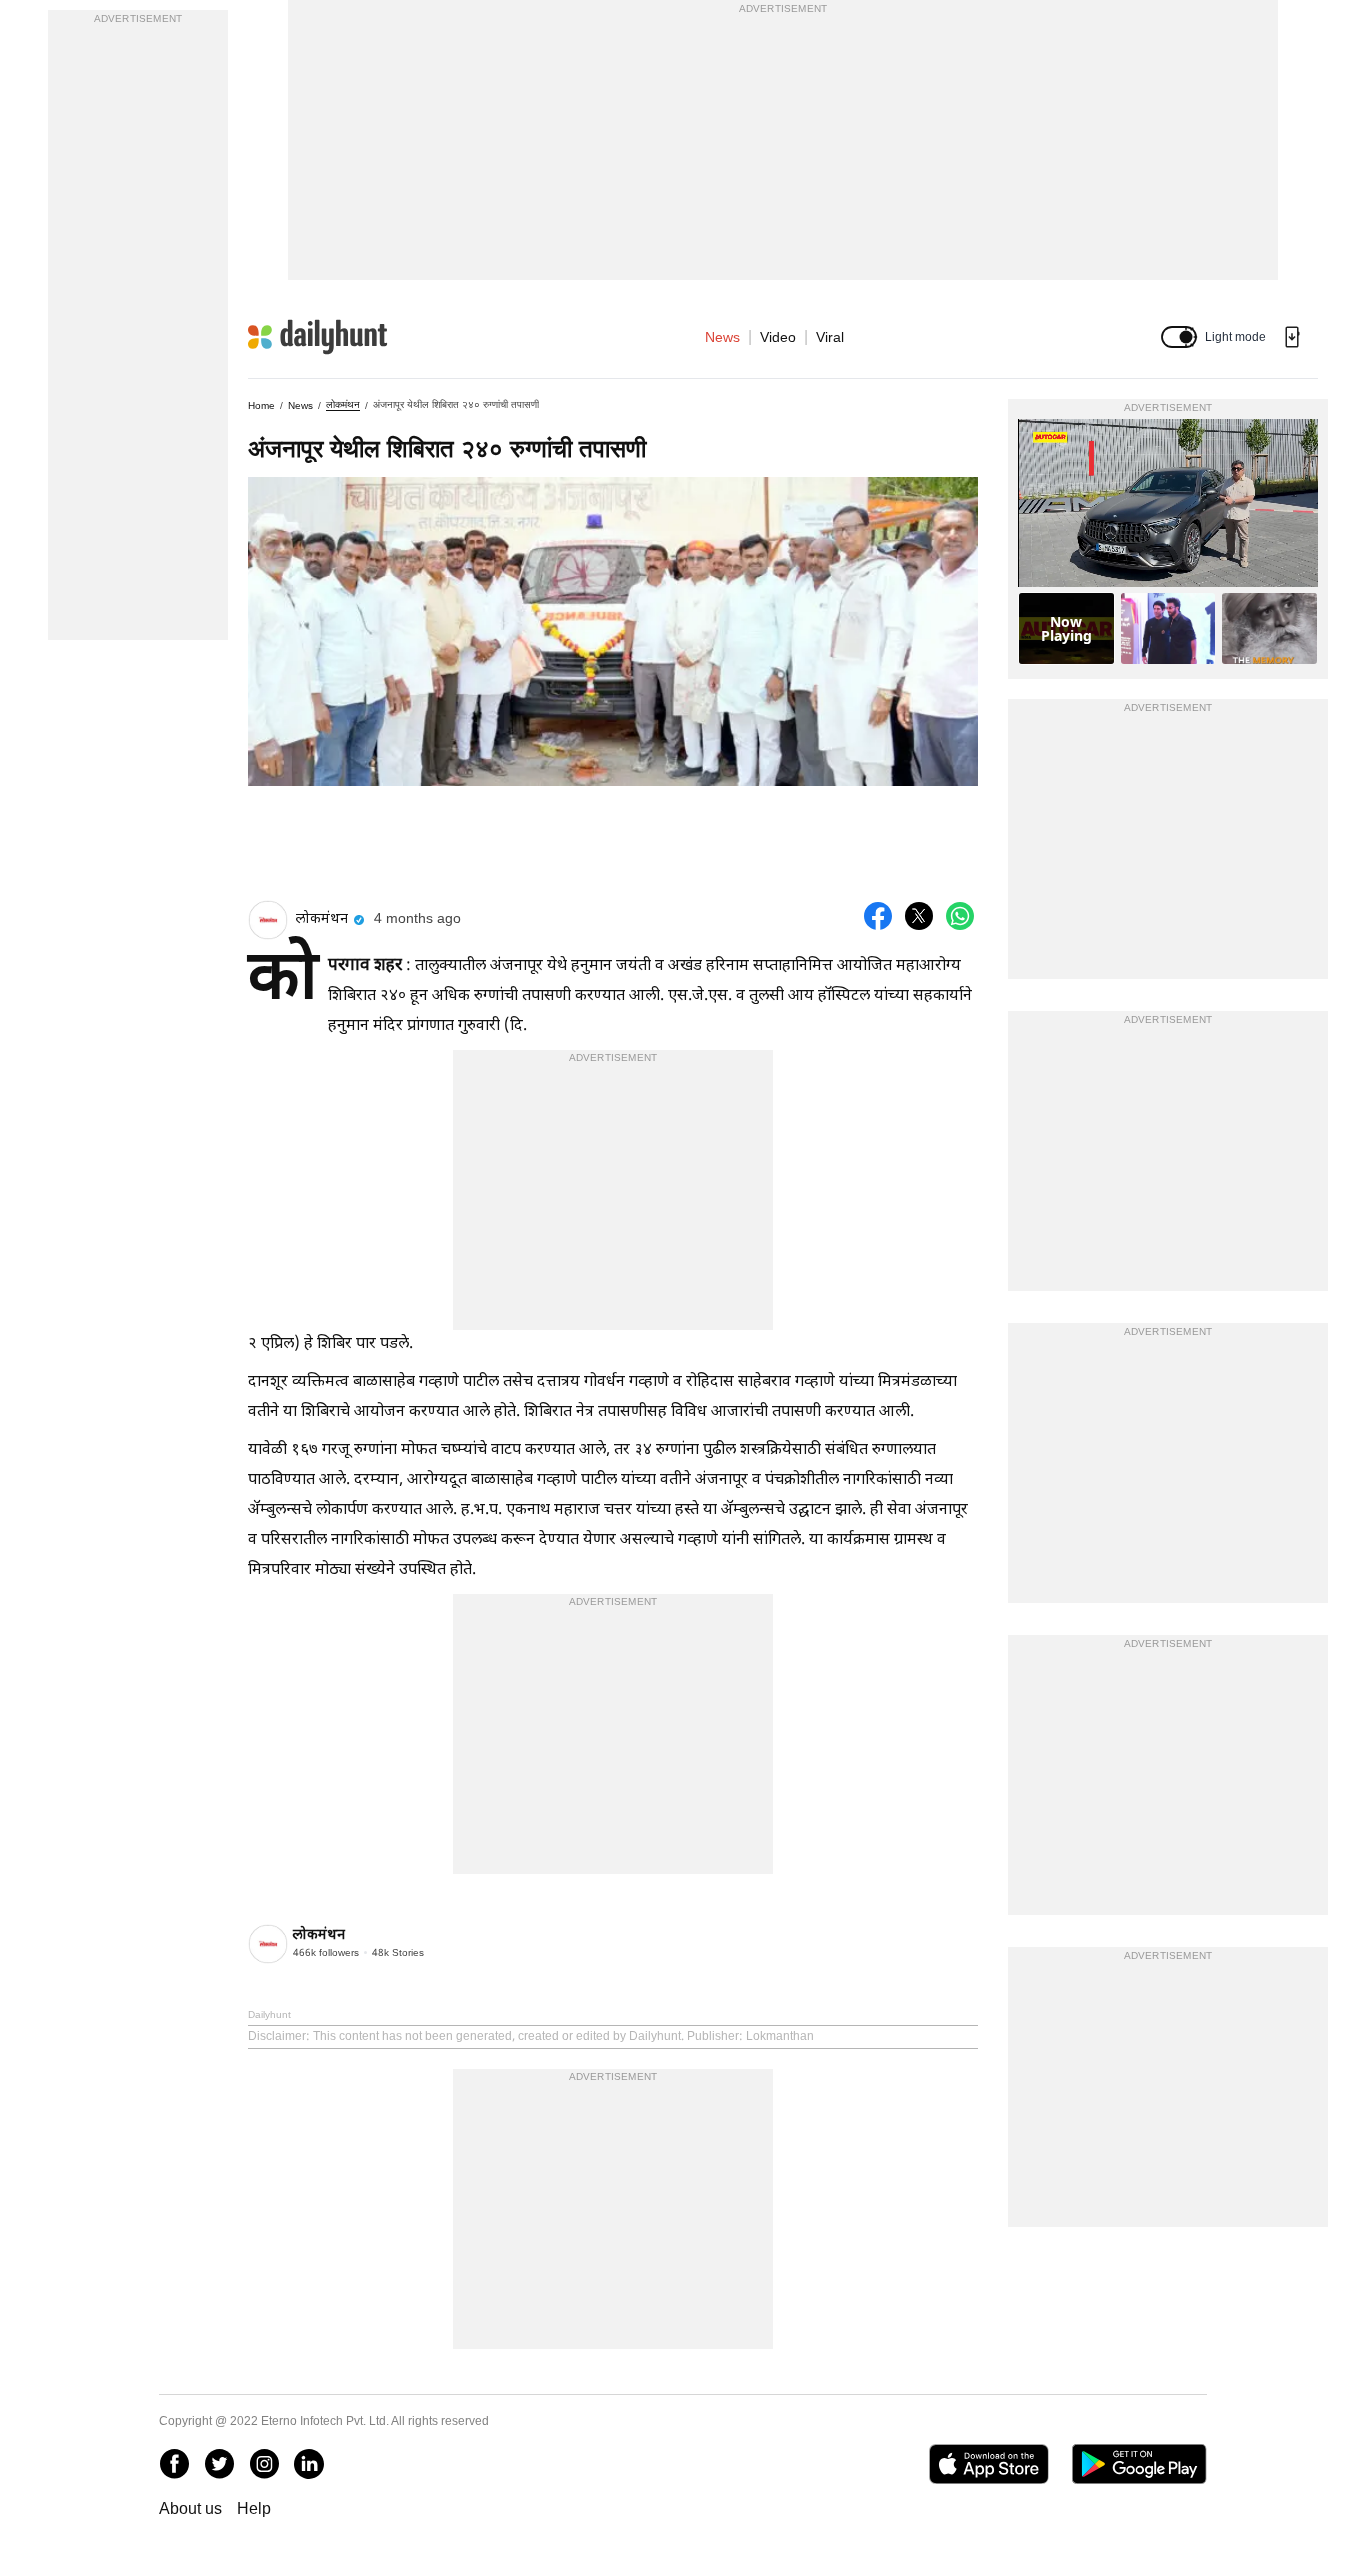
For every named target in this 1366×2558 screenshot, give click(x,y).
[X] (219, 2464)
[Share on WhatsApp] (960, 916)
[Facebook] (174, 2464)
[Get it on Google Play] (1139, 2464)
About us (190, 2508)
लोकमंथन (343, 404)
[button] (1179, 337)
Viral (830, 337)
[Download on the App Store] (988, 2464)
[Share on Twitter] (919, 916)
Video (778, 337)
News (722, 337)
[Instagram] (264, 2464)
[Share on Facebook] (878, 916)
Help (254, 2508)
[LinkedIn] (309, 2464)
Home (261, 405)
